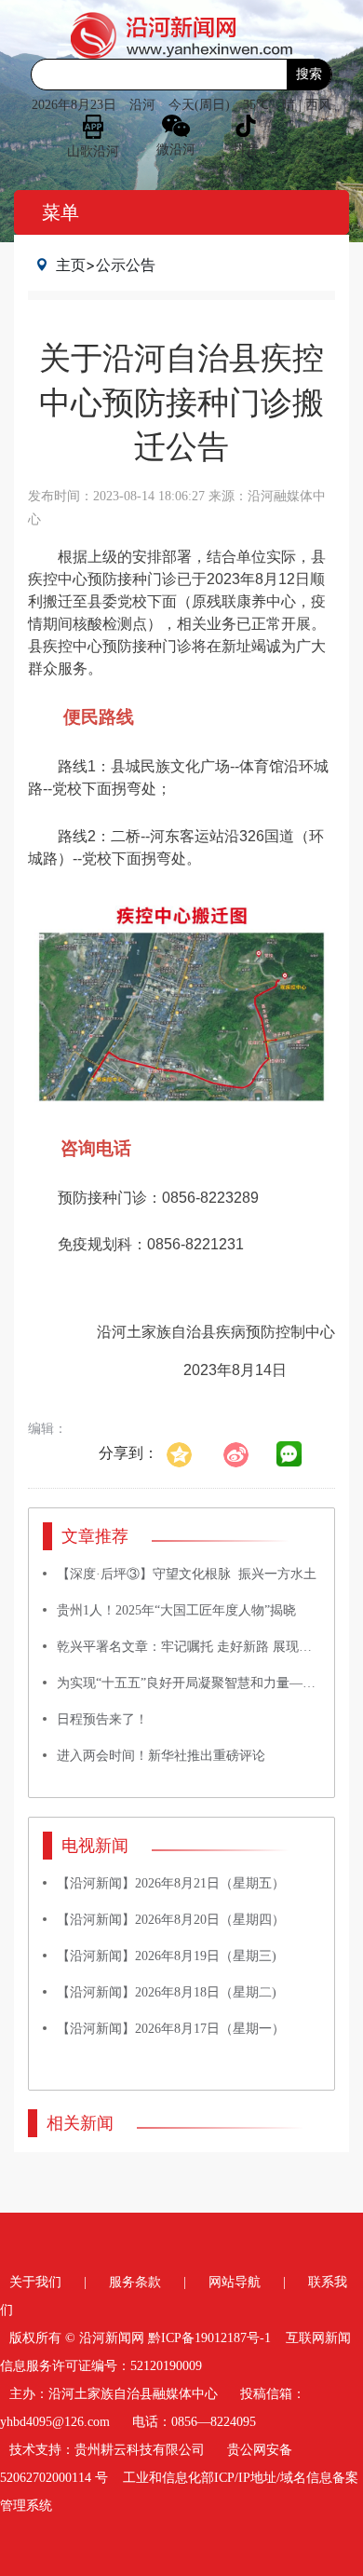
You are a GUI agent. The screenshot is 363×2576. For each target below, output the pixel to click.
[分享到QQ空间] (188, 1453)
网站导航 (235, 2282)
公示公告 (126, 265)
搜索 (309, 74)
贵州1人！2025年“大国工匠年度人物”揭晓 (176, 1610)
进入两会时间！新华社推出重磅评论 (161, 1756)
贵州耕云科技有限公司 (140, 2450)
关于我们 (35, 2282)
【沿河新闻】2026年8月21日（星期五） (171, 1883)
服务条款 (135, 2282)
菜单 (60, 212)
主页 (71, 265)
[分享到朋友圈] (289, 1454)
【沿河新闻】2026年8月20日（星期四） (171, 1920)
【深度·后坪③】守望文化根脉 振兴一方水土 (187, 1574)
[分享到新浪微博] (246, 1453)
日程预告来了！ (102, 1719)
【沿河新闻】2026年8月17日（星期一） (171, 2029)
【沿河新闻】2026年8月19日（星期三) (167, 1956)
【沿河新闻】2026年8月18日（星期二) (167, 1992)
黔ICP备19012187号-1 (209, 2338)
